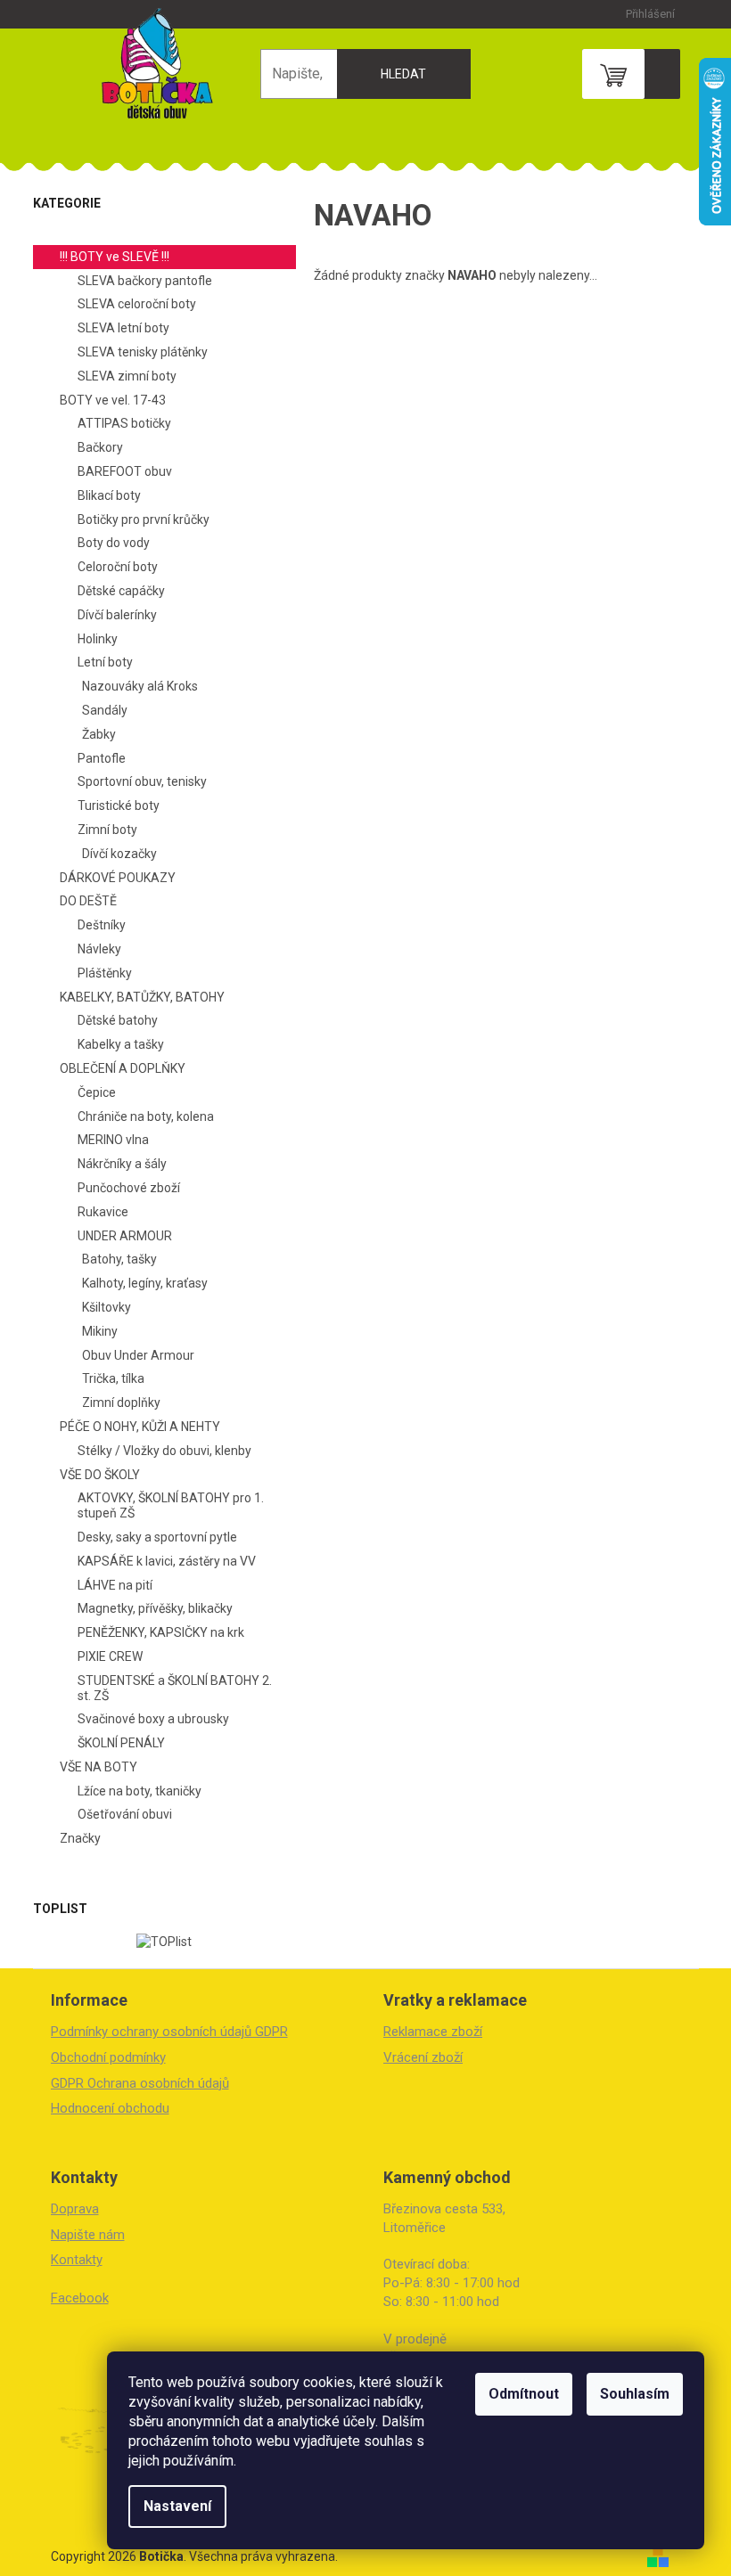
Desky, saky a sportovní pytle (157, 1537)
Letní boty (105, 662)
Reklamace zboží (433, 2032)
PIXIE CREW (110, 1656)
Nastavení (177, 2506)
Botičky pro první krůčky (144, 519)
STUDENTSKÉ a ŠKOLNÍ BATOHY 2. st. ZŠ (175, 1688)
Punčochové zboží (129, 1188)
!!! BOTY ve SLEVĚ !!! (115, 257)
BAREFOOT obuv (125, 471)
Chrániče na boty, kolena (146, 1116)
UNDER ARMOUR (125, 1236)
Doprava (75, 2209)
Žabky (99, 734)
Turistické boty (119, 806)
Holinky (98, 639)
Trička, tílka (113, 1378)
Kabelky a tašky (121, 1044)
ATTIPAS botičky (124, 423)
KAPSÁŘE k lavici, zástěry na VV (167, 1561)
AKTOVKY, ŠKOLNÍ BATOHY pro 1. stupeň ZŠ (171, 1505)
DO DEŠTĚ (88, 901)
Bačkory (100, 447)
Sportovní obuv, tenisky (142, 781)
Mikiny (100, 1331)
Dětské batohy (118, 1020)
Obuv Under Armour (138, 1355)
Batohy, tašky (119, 1259)
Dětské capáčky (121, 591)
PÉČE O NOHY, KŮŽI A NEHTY (140, 1427)
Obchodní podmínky (108, 2057)
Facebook (80, 2298)
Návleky (99, 949)
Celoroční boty (118, 567)
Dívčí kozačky (119, 854)
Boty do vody (114, 543)
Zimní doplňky (121, 1402)
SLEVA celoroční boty (137, 304)
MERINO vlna (113, 1140)
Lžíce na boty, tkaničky (140, 1791)
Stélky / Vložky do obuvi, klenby (164, 1451)
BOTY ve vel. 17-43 (113, 400)
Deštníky (102, 925)
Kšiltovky (107, 1307)
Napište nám (88, 2235)
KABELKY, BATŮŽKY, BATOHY (142, 997)
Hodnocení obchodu (110, 2108)
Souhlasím (635, 2394)
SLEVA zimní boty (127, 376)
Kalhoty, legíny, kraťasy (145, 1283)
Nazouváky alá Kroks (140, 686)
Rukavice (103, 1212)
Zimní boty (107, 830)
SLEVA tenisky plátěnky (143, 352)
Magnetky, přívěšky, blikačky (155, 1608)
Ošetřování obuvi (125, 1814)
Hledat (403, 74)
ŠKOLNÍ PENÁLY (121, 1743)
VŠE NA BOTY (99, 1767)
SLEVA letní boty (123, 328)
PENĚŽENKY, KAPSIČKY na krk (161, 1632)
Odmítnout (524, 2394)
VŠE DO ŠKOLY (100, 1475)
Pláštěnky (105, 973)
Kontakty (77, 2260)
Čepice (97, 1092)
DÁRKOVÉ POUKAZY (118, 878)
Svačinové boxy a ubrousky (153, 1719)
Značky (80, 1838)
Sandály (105, 710)
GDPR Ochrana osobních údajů (140, 2083)
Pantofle (102, 758)
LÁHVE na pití (115, 1585)
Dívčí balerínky (117, 615)
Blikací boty (109, 495)
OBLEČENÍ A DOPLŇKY (123, 1068)
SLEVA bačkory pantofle (145, 281)
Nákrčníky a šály (122, 1164)
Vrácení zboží (423, 2057)
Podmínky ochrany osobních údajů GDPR (169, 2032)
